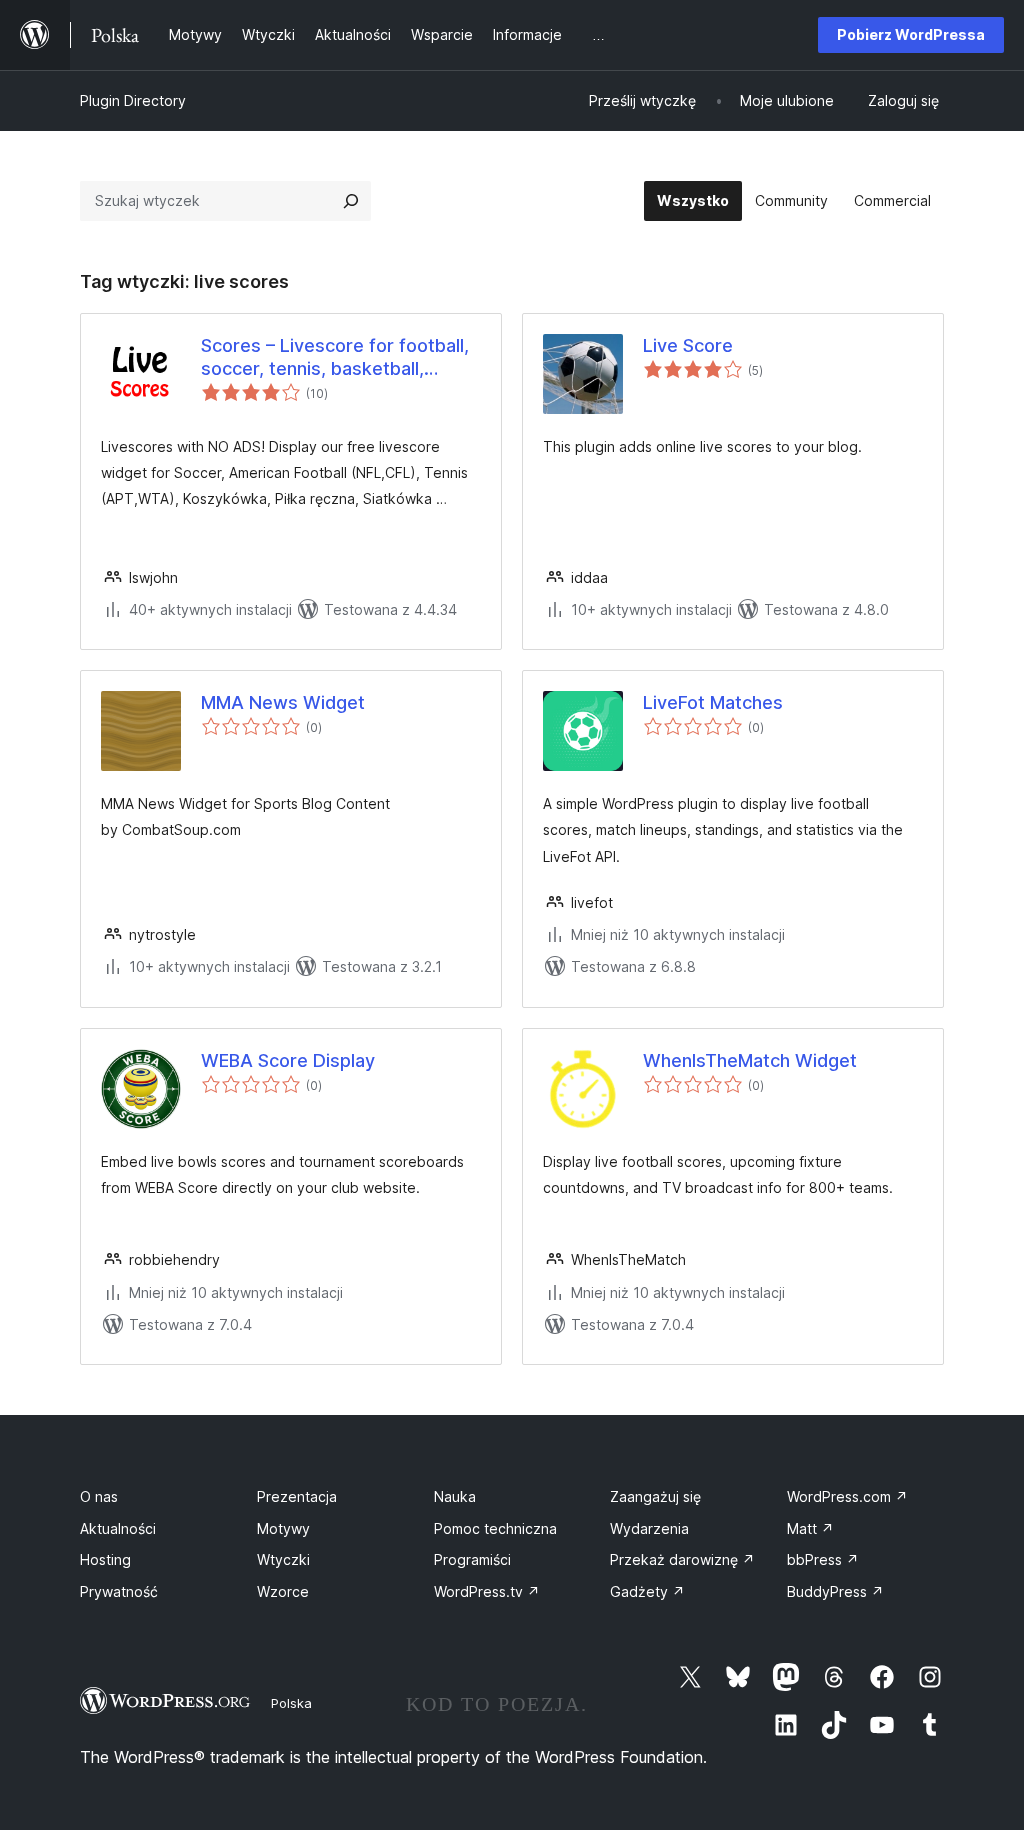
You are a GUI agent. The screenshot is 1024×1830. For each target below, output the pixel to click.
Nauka (455, 1496)
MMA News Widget (283, 702)
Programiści (472, 1559)
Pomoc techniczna (495, 1528)
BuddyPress (835, 1591)
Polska (291, 1703)
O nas (99, 1496)
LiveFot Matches (713, 702)
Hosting (105, 1559)
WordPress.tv (487, 1591)
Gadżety (647, 1591)
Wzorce (283, 1591)
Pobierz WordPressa (911, 34)
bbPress (823, 1559)
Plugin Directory (133, 100)
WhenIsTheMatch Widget (750, 1060)
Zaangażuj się (655, 1496)
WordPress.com (847, 1496)
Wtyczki (283, 1559)
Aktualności (118, 1528)
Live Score (688, 345)
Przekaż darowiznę (682, 1559)
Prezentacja (297, 1496)
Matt (810, 1528)
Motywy (283, 1528)
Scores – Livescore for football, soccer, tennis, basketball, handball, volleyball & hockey (335, 358)
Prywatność (119, 1591)
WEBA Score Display (288, 1060)
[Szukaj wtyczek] (351, 201)
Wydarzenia (649, 1528)
